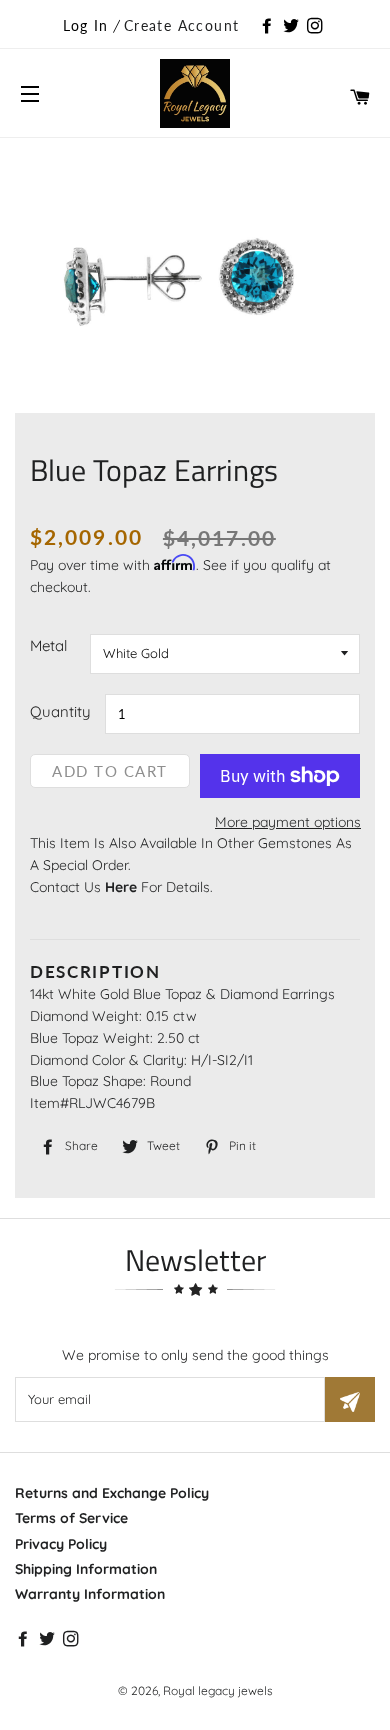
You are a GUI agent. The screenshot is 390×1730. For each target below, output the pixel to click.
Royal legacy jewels (218, 1690)
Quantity (60, 711)
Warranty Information (90, 1594)
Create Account (182, 25)
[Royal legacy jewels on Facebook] (269, 27)
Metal (48, 645)
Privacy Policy (61, 1544)
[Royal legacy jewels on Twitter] (293, 27)
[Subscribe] (350, 1399)
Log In (85, 25)
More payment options (287, 822)
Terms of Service (71, 1518)
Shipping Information (86, 1569)
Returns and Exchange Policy (112, 1493)
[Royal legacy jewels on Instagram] (317, 27)
